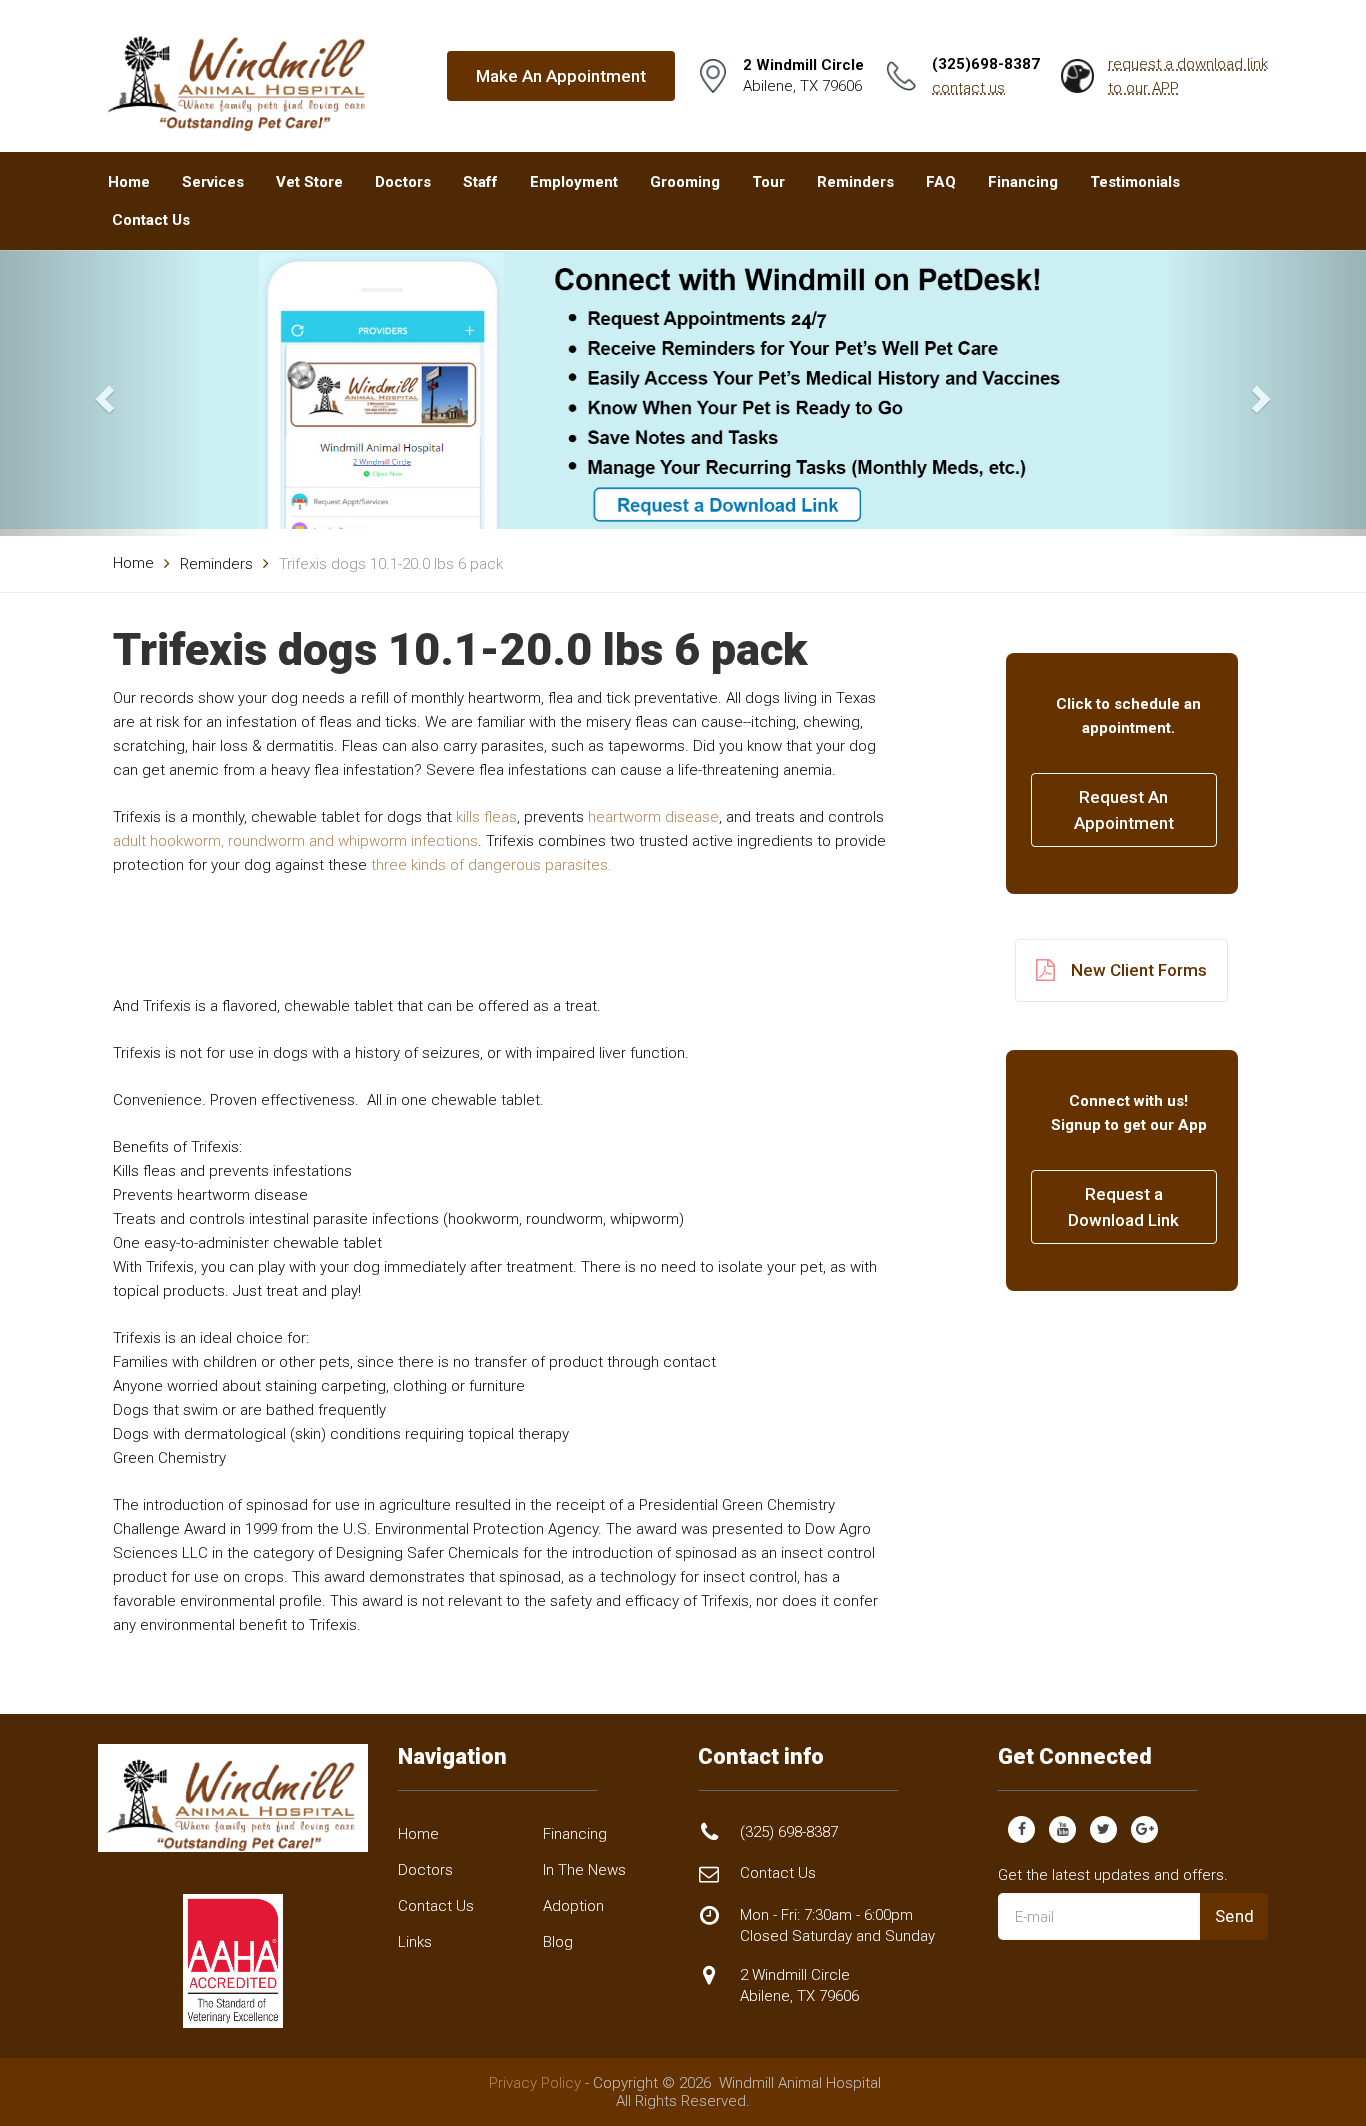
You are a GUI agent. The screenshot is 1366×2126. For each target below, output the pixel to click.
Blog (558, 1942)
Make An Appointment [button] (561, 76)
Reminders (855, 182)
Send (1235, 1916)
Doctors (403, 182)
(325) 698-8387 (789, 1832)
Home (129, 182)
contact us (968, 88)
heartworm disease (653, 817)
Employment (574, 182)
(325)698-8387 (986, 64)
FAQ (941, 182)
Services (213, 182)
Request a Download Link (1123, 1207)
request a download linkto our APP (1188, 76)
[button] (102, 393)
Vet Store (309, 182)
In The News (584, 1870)
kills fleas (486, 817)
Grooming (685, 182)
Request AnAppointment (1124, 810)
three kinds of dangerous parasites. (491, 865)
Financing (1023, 182)
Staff (480, 182)
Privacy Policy (535, 2083)
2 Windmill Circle (799, 1985)
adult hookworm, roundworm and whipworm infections (295, 841)
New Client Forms (1139, 970)
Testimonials (1135, 182)
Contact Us (151, 220)
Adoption (573, 1906)
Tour (768, 182)
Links (415, 1942)
